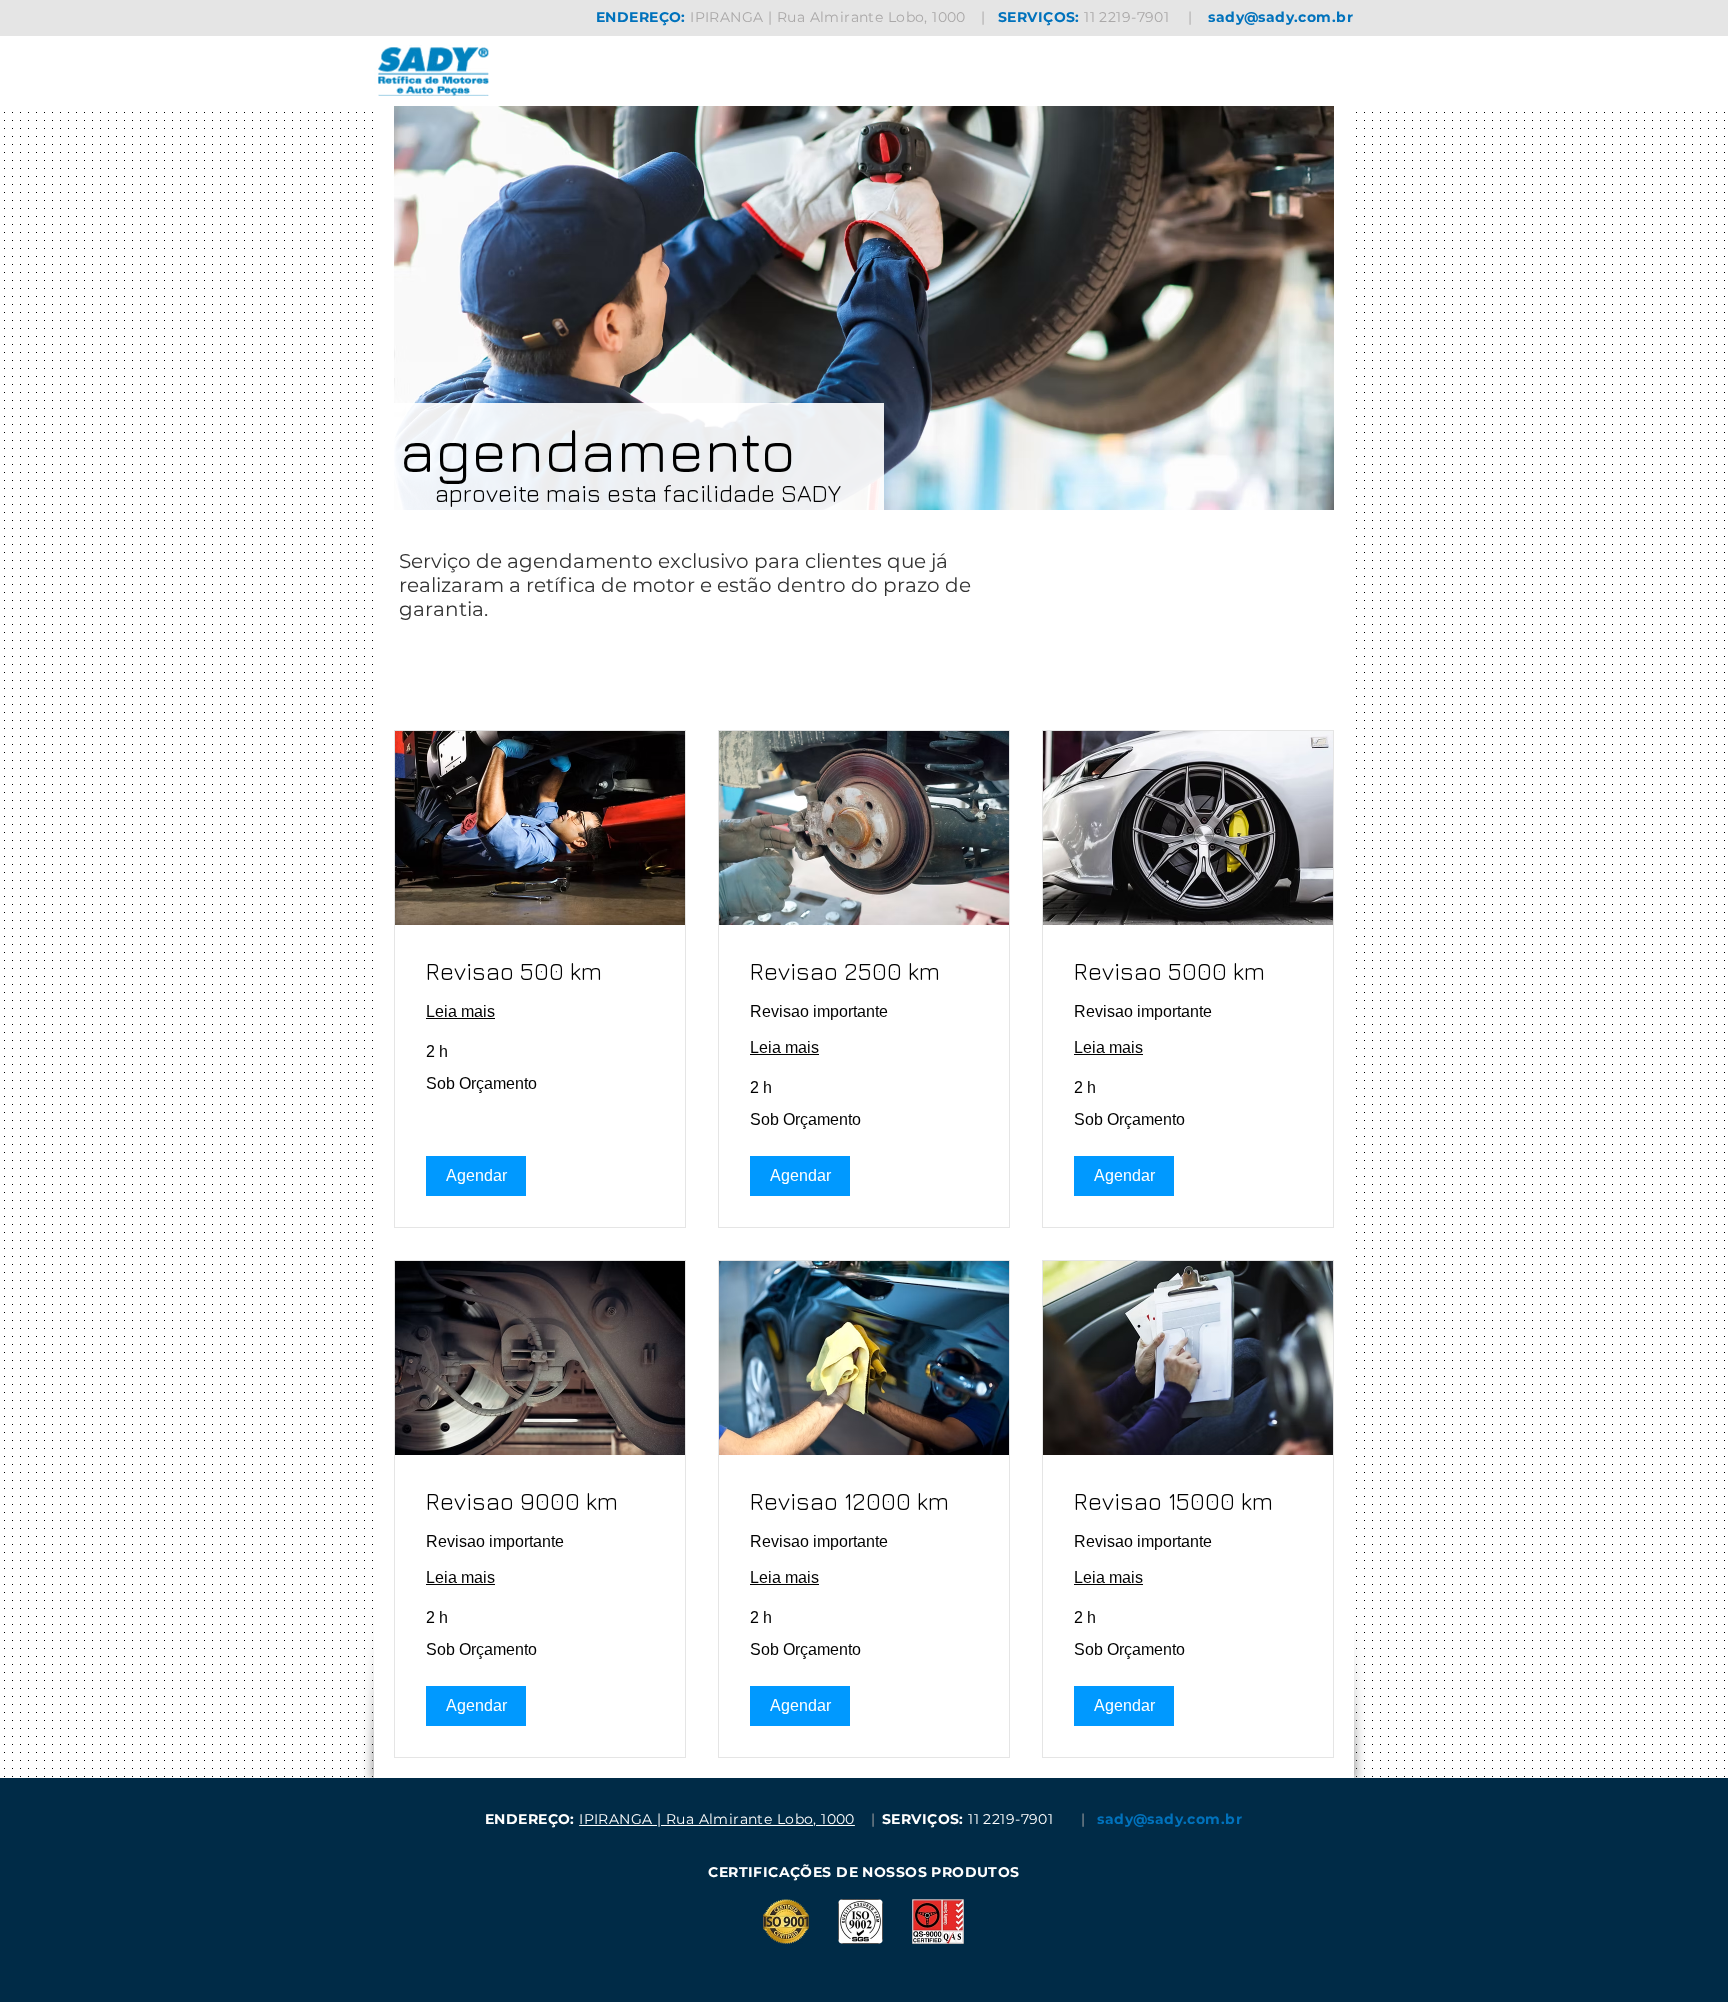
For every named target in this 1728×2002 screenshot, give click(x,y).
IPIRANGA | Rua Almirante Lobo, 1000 (828, 17)
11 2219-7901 (1126, 17)
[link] (540, 972)
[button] (476, 1176)
